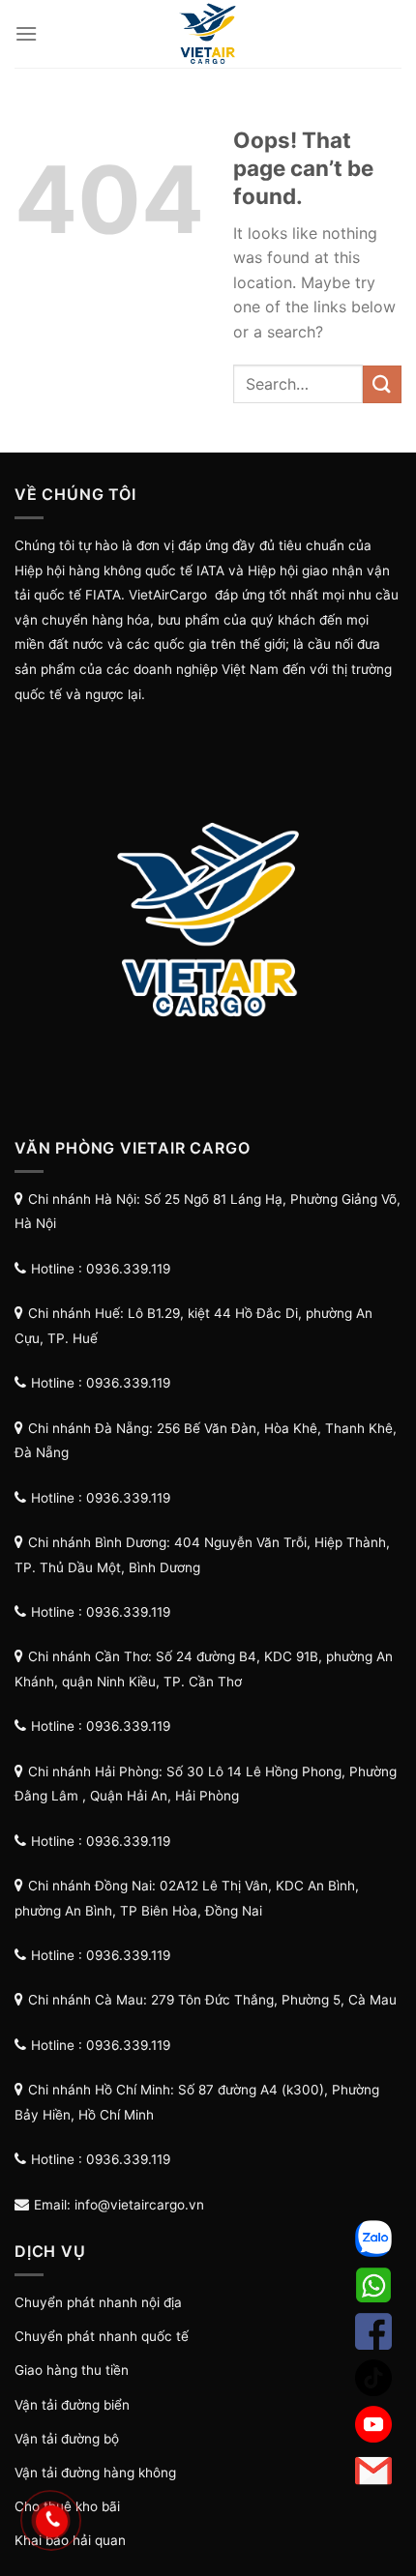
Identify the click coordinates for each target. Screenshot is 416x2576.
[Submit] (382, 384)
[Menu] (26, 33)
